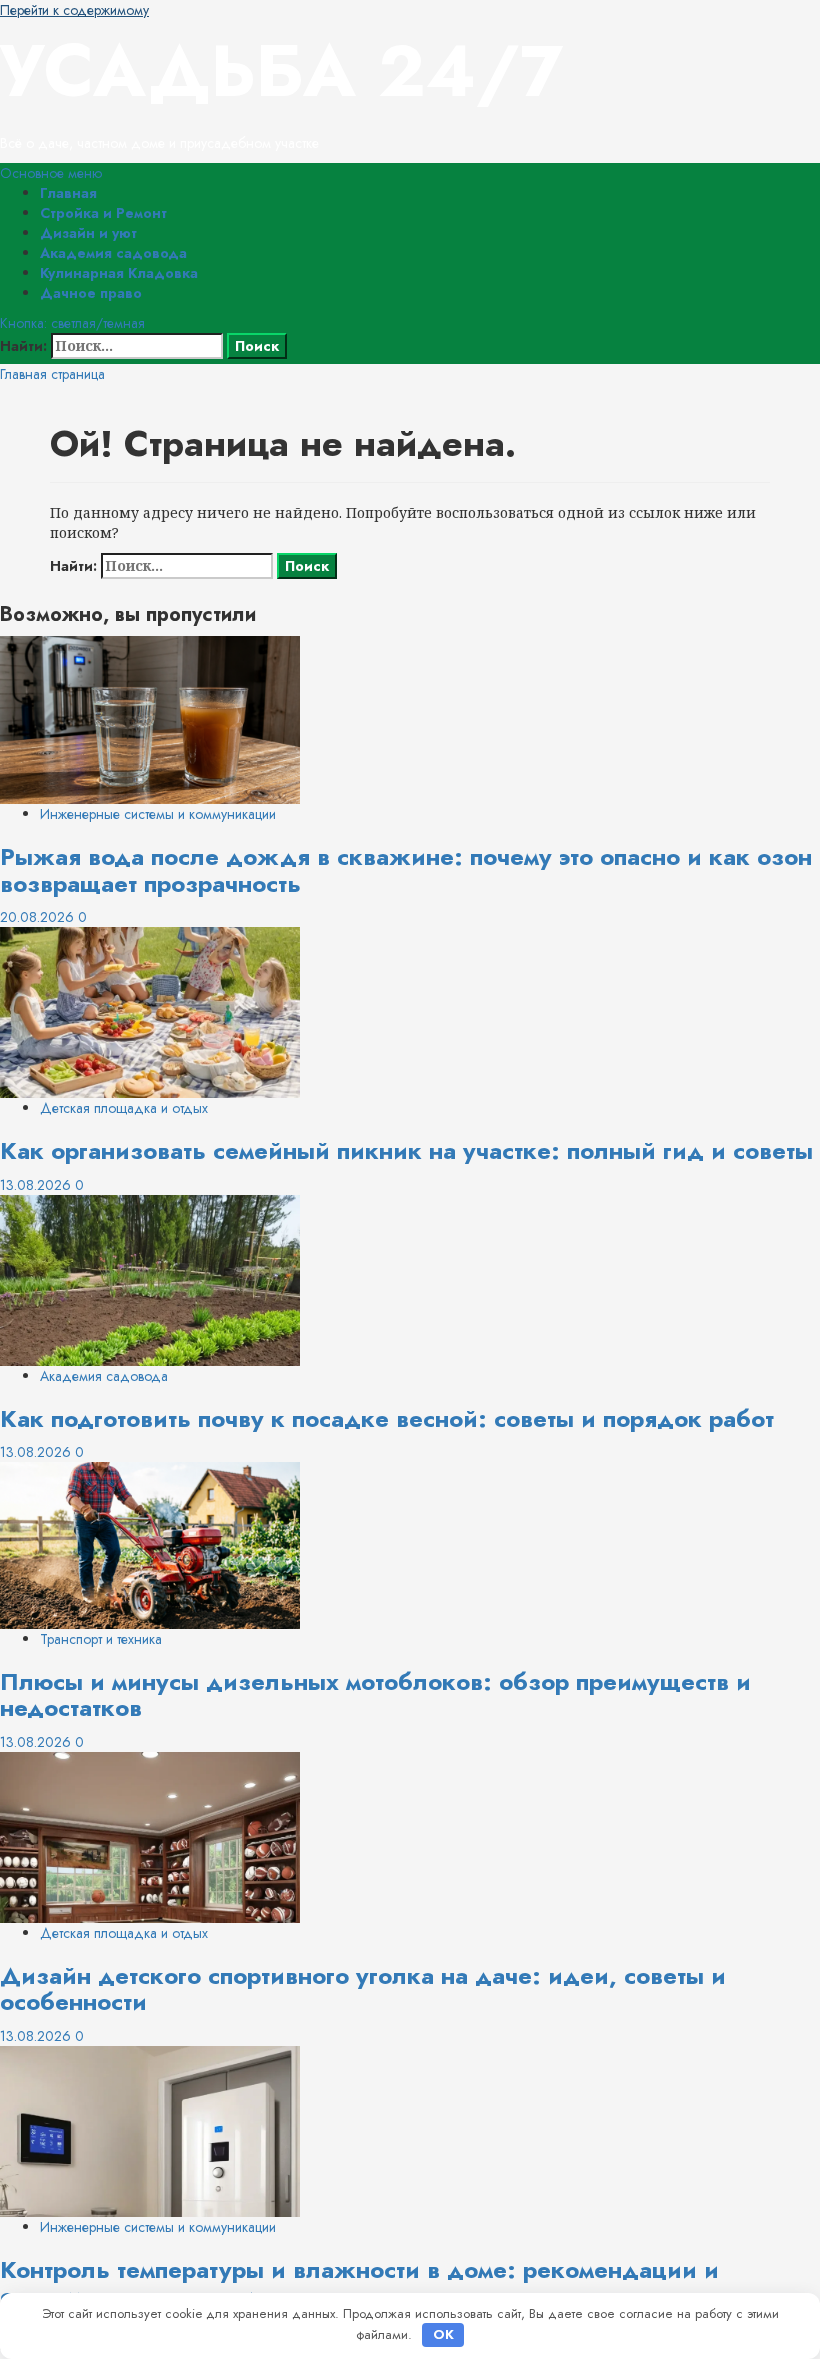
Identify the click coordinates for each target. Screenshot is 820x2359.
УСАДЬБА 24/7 (281, 71)
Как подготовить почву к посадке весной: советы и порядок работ (387, 1418)
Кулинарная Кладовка (119, 273)
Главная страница (52, 374)
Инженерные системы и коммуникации (158, 814)
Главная (68, 193)
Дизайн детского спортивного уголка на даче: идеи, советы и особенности (363, 1988)
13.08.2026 (37, 1185)
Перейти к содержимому (74, 10)
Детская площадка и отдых (124, 1108)
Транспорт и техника (101, 1639)
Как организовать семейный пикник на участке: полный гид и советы (406, 1150)
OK (443, 2334)
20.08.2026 (39, 917)
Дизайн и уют (88, 233)
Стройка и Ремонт (103, 213)
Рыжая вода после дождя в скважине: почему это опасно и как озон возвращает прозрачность (406, 869)
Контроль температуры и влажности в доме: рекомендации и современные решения (359, 2282)
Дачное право (91, 293)
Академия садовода (113, 253)
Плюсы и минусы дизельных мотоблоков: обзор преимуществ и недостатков (375, 1694)
